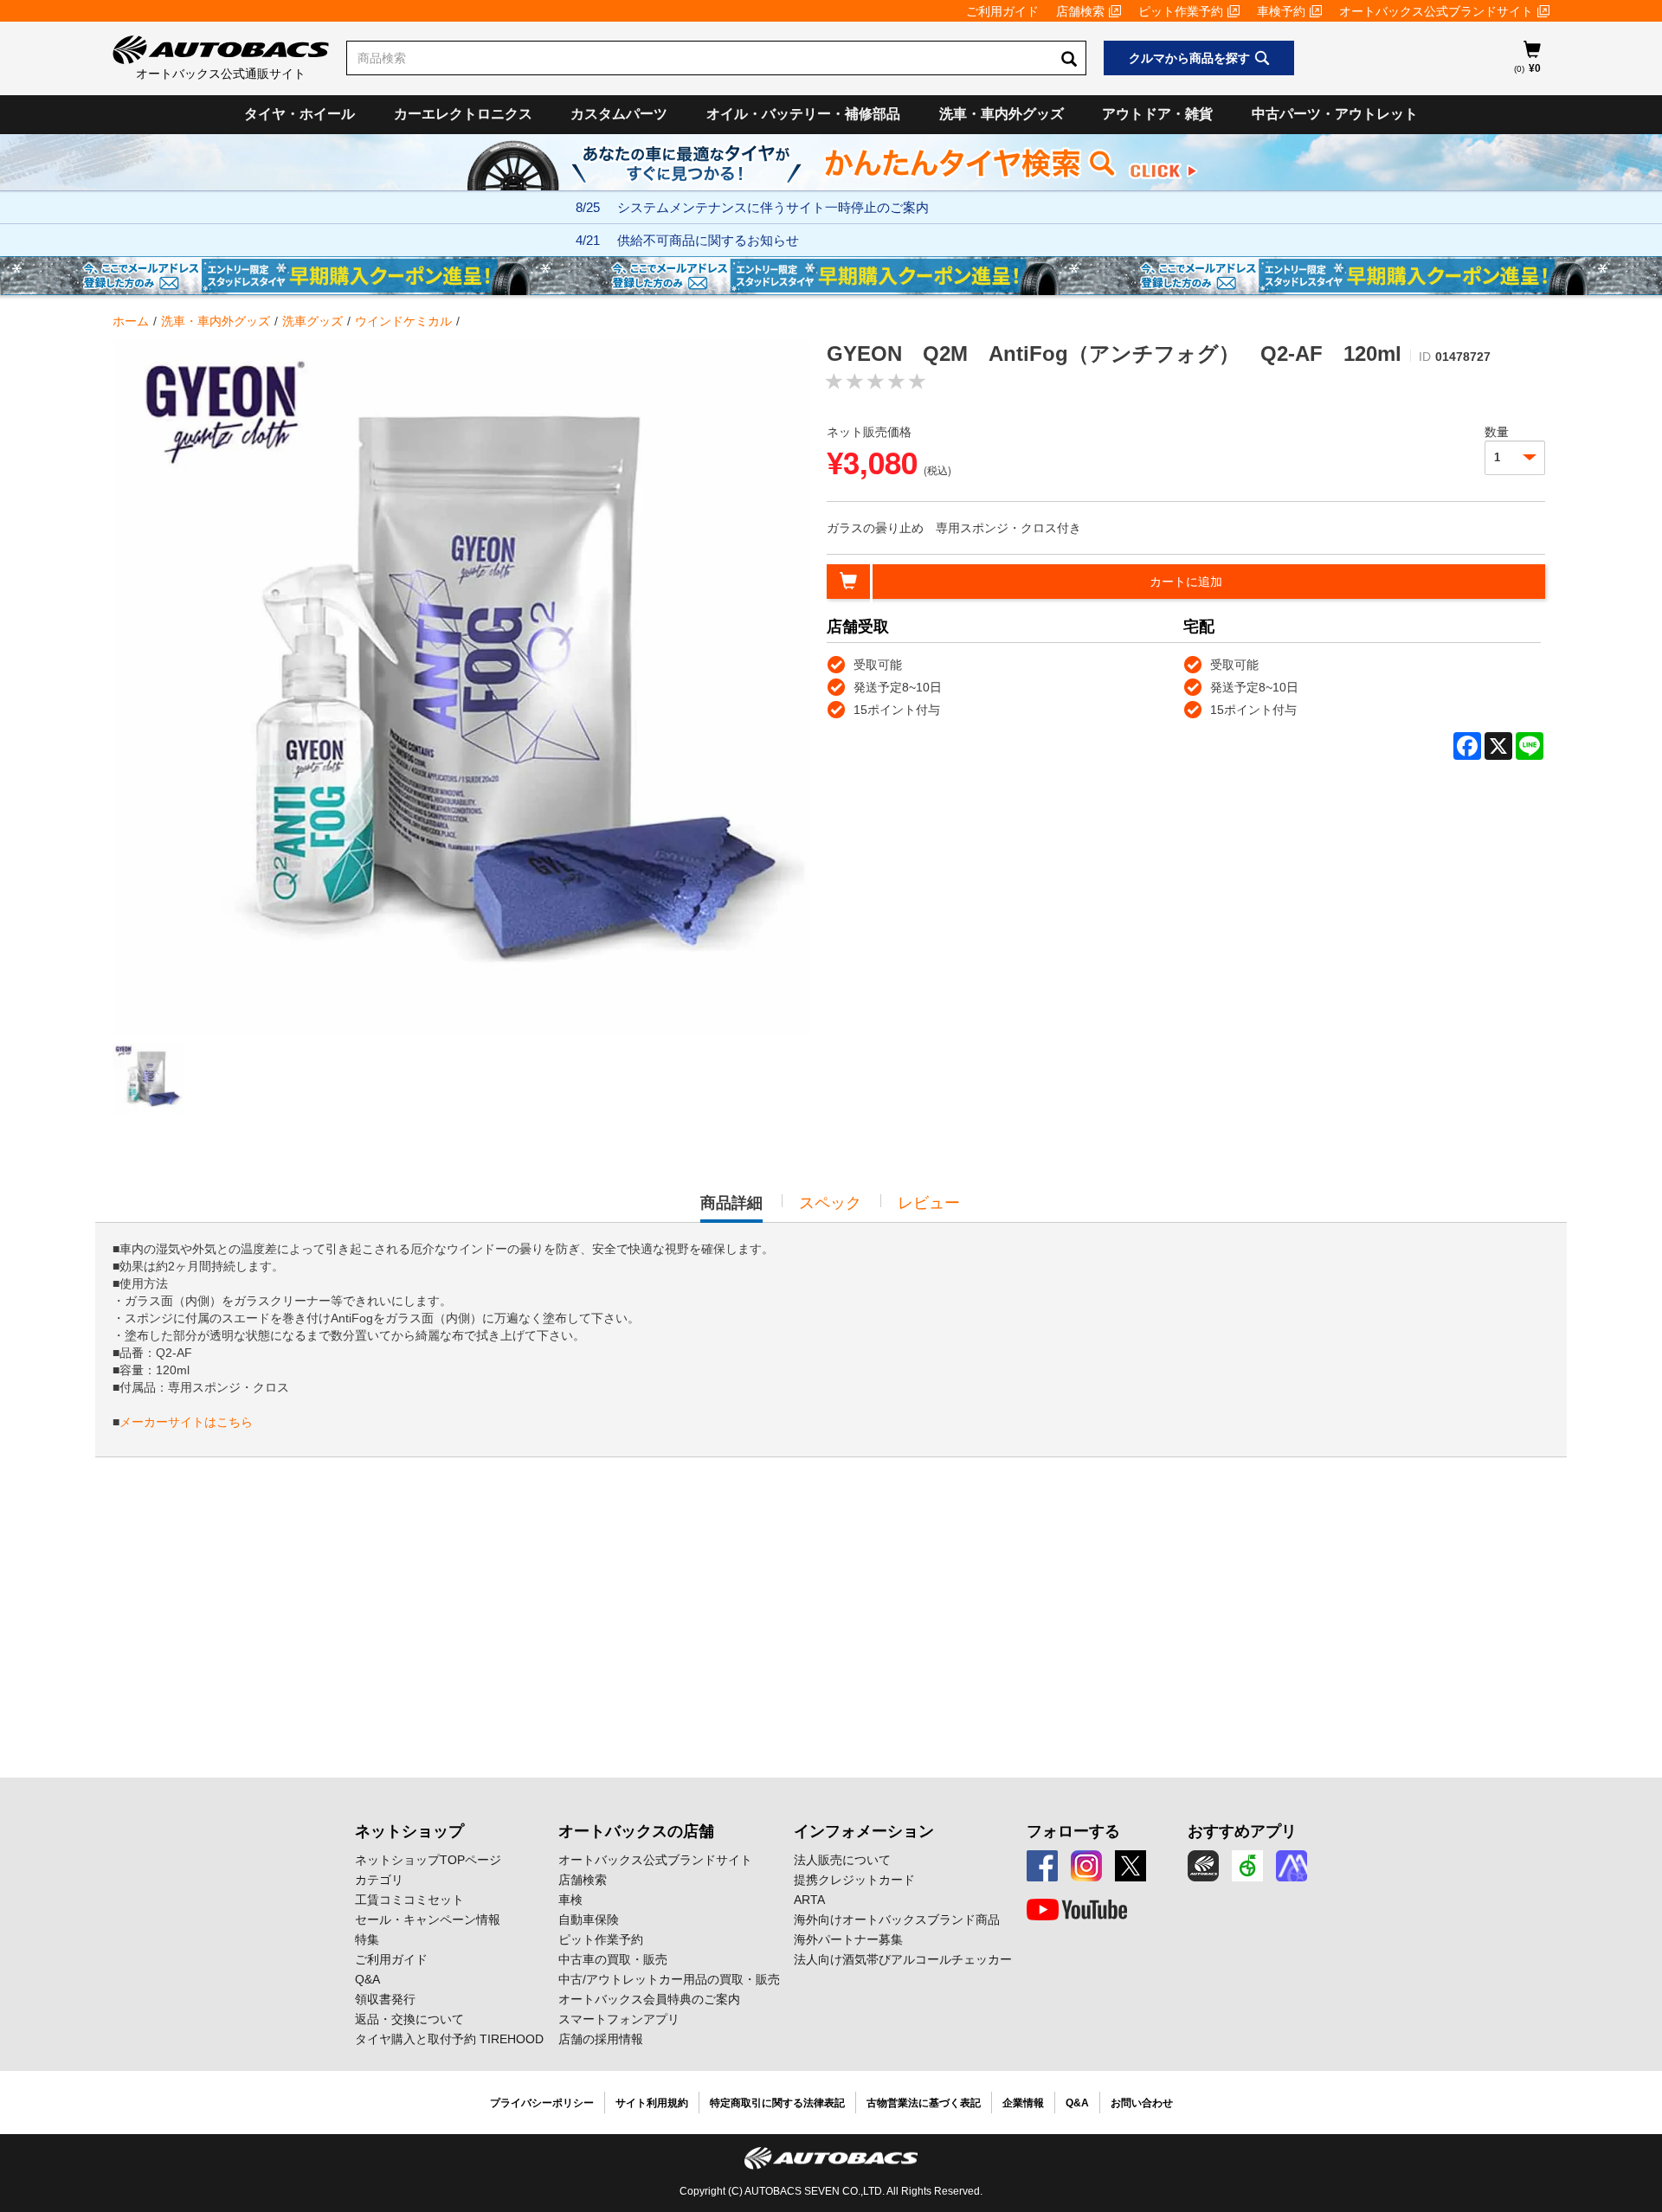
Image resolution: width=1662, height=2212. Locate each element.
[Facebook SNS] (1042, 1866)
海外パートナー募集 (848, 1939)
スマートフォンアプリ (619, 2019)
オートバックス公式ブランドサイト (1436, 11)
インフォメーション (864, 1831)
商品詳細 (731, 1208)
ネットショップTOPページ (428, 1860)
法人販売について (842, 1860)
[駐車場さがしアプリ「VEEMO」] (1247, 1866)
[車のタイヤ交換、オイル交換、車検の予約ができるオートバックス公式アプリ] (1203, 1866)
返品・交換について (409, 2019)
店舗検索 (1080, 11)
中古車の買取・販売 (613, 1959)
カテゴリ (379, 1880)
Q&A (367, 1979)
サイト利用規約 (652, 2103)
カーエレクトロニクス (463, 114)
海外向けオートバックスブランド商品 (897, 1919)
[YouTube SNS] (1077, 1910)
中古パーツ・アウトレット (1335, 114)
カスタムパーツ (619, 114)
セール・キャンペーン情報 (428, 1919)
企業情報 (1023, 2103)
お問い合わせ (1142, 2103)
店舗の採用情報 (601, 2039)
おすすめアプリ (1242, 1831)
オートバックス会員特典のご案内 (649, 1999)
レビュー (929, 1203)
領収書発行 (385, 1999)
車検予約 (1281, 11)
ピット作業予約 (1181, 11)
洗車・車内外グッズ (1002, 114)
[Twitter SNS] (1131, 1866)
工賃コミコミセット (409, 1900)
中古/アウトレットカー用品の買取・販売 (669, 1979)
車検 (570, 1900)
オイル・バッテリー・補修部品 (803, 114)
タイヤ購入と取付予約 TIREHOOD (449, 2039)
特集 (367, 1939)
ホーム (131, 321)
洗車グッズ (312, 321)
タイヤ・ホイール (300, 114)
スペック (830, 1203)
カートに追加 (1186, 582)
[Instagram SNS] (1086, 1866)
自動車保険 (589, 1919)
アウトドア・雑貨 (1157, 114)
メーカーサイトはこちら (186, 1422)
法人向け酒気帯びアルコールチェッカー (903, 1959)
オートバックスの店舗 (636, 1831)
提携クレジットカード (854, 1880)
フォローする (1073, 1831)
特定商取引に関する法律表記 (777, 2103)
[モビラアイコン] (1292, 1866)
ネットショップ (409, 1831)
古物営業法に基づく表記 (924, 2103)
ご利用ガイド (1002, 11)
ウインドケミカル (403, 321)
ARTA (809, 1900)
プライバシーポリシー (542, 2103)
